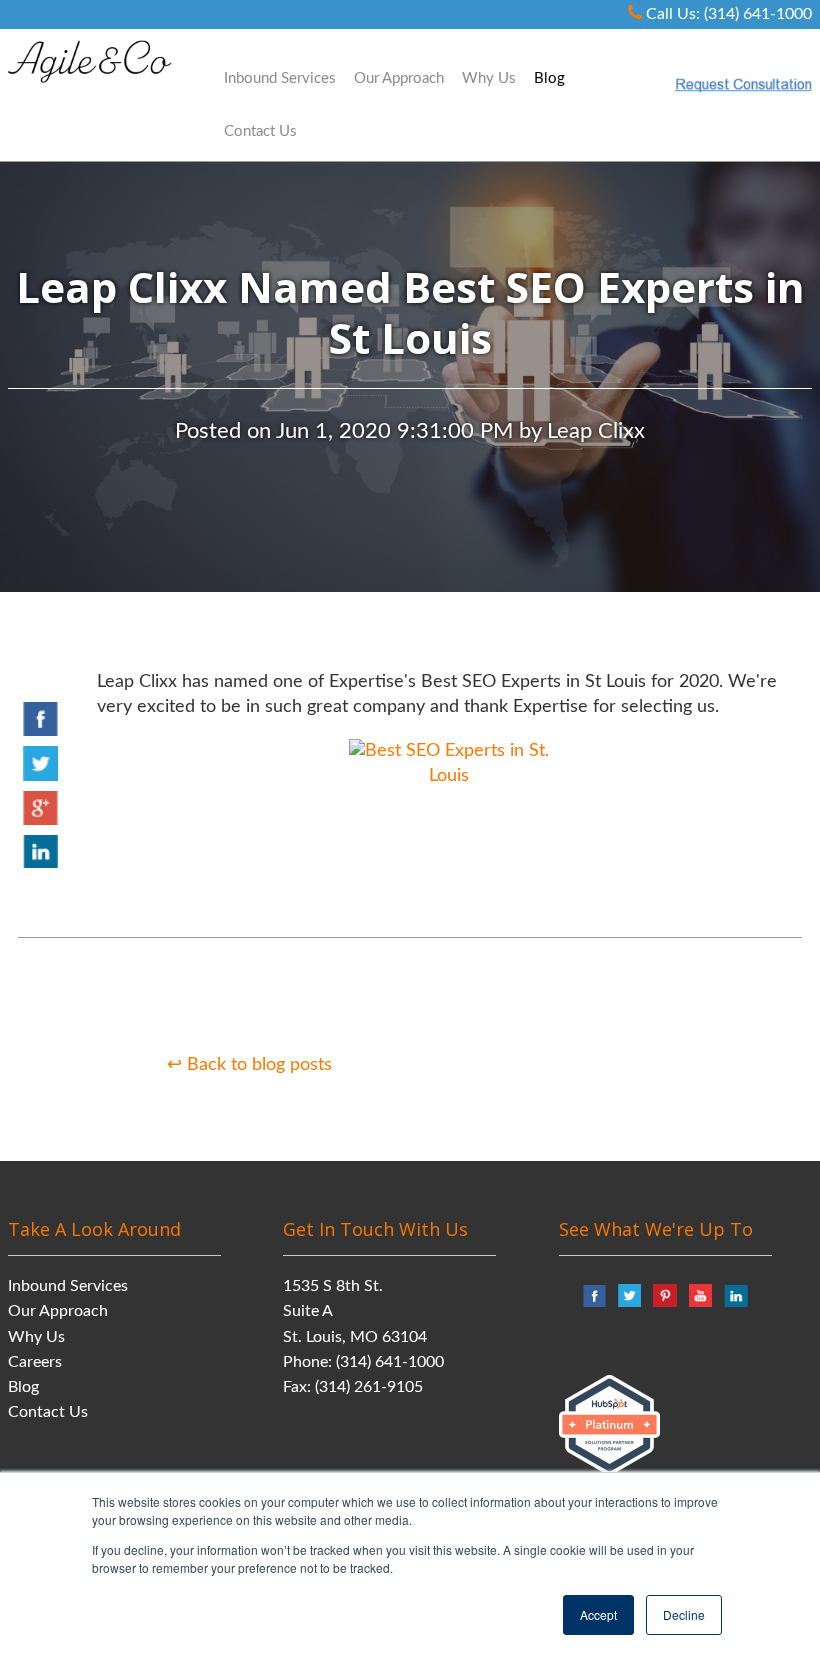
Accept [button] (598, 1614)
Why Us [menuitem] (489, 78)
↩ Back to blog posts (249, 1065)
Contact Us (48, 1412)
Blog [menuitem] (549, 78)
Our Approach (58, 1311)
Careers (35, 1362)
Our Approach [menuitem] (399, 78)
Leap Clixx (596, 431)
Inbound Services (68, 1286)
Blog (23, 1387)
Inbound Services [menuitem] (280, 78)
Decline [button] (684, 1614)
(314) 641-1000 (390, 1362)
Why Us (36, 1337)
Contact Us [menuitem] (260, 131)
